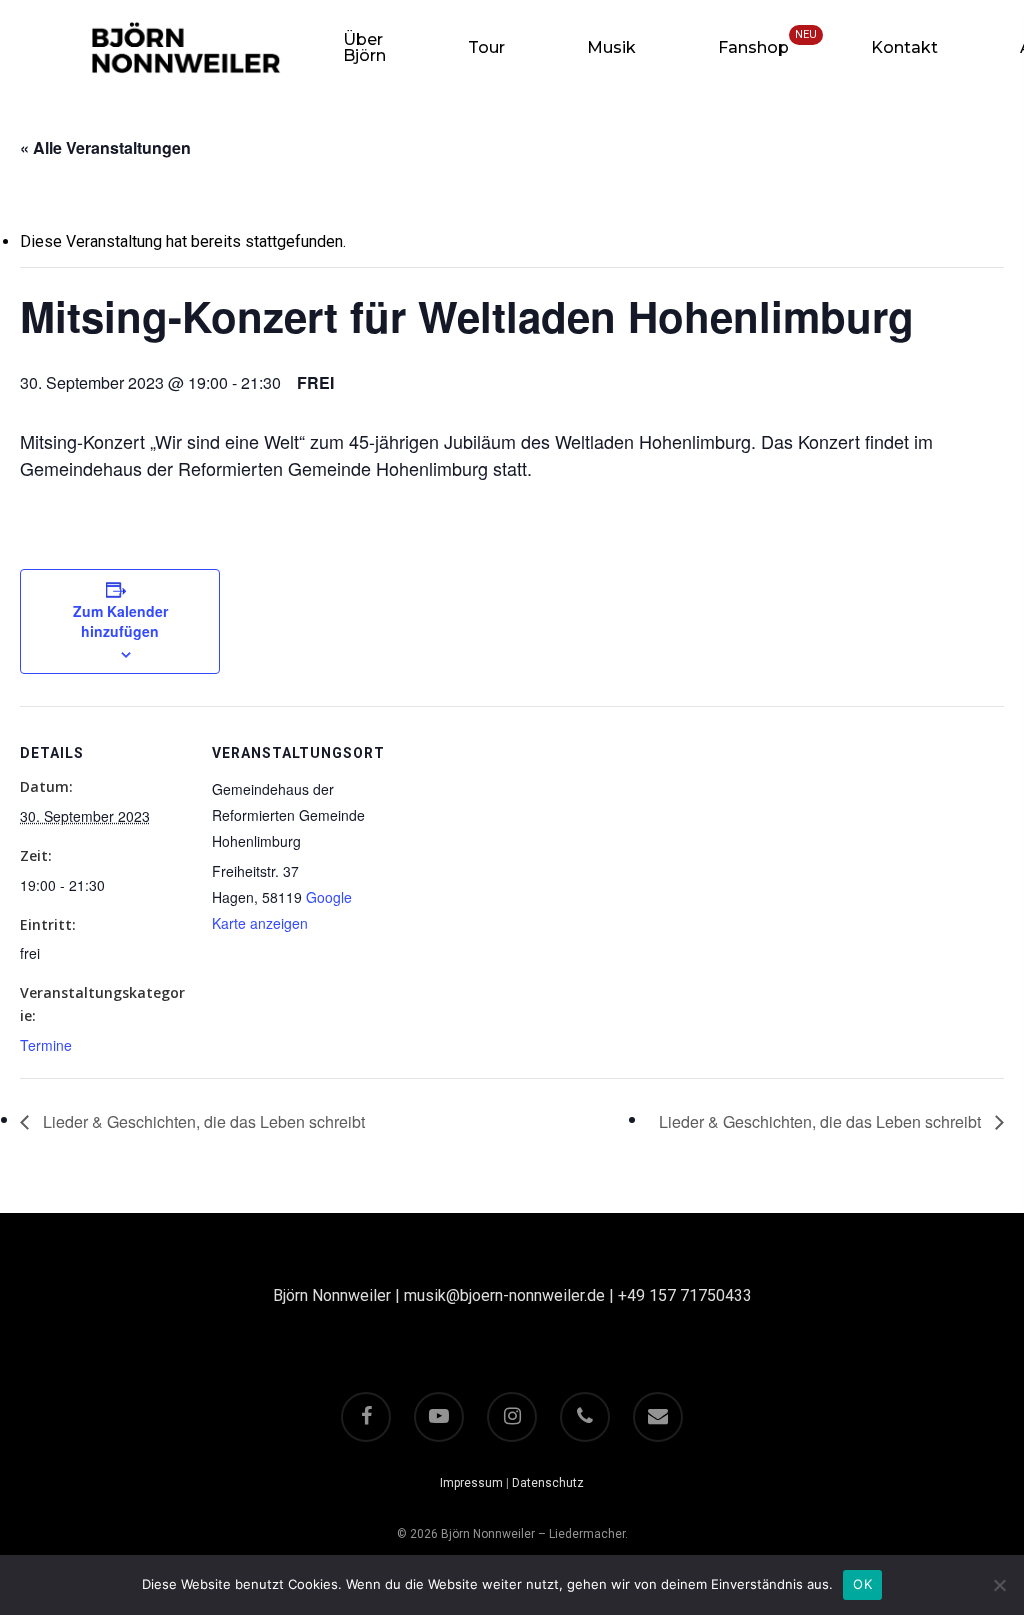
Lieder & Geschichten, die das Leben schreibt (202, 1121)
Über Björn (364, 48)
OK (862, 1584)
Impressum (471, 1483)
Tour (486, 48)
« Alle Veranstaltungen (105, 147)
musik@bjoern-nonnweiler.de (504, 1295)
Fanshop (753, 48)
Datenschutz (548, 1483)
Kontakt (904, 48)
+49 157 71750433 (685, 1295)
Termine (46, 1045)
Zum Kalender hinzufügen (120, 621)
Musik (611, 48)
